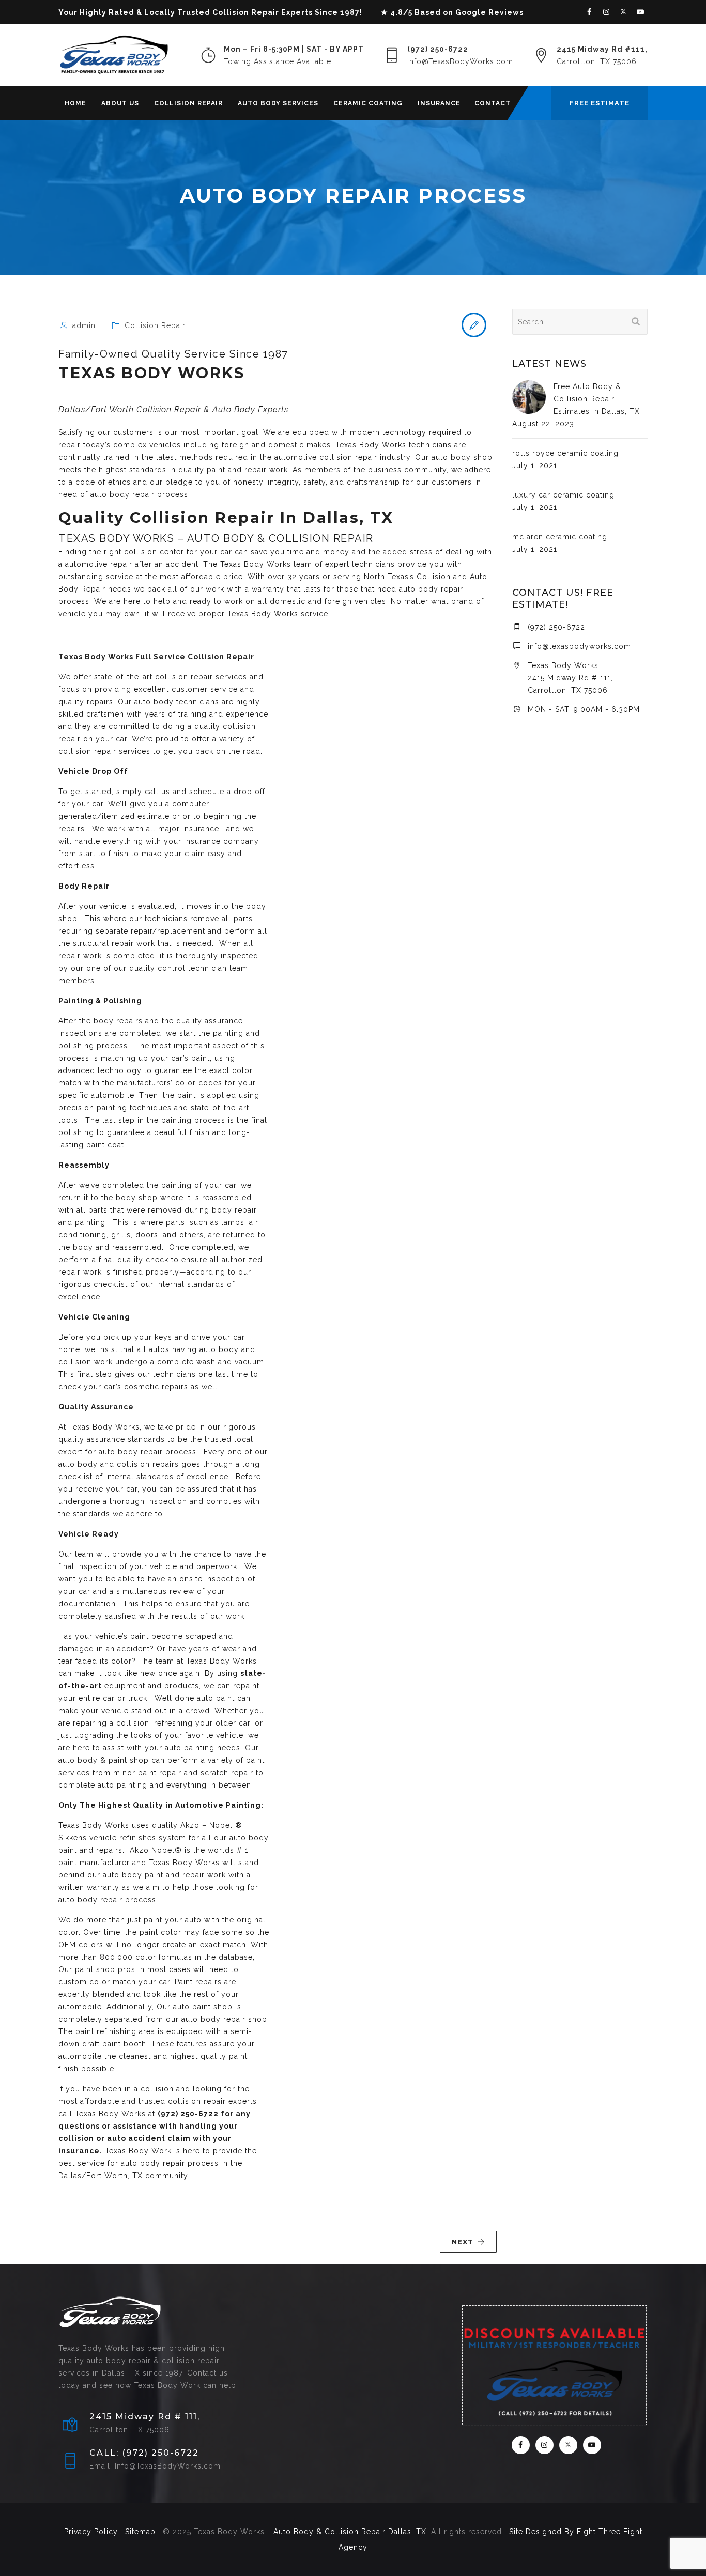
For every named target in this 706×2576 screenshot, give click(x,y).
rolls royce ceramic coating (565, 453)
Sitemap (140, 2532)
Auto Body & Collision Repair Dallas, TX (350, 2532)
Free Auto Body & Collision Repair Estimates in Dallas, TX (597, 399)
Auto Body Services (278, 103)
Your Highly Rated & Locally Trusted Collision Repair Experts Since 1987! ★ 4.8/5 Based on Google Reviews (291, 12)
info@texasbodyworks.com (579, 646)
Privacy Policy (91, 2532)
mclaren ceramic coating (560, 537)
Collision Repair (188, 103)
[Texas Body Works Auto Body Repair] (114, 55)
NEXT (463, 2242)
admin (84, 325)
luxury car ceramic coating (563, 495)
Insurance (439, 103)
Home (75, 103)
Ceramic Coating (368, 103)
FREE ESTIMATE (600, 103)
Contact (493, 103)
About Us (120, 103)
